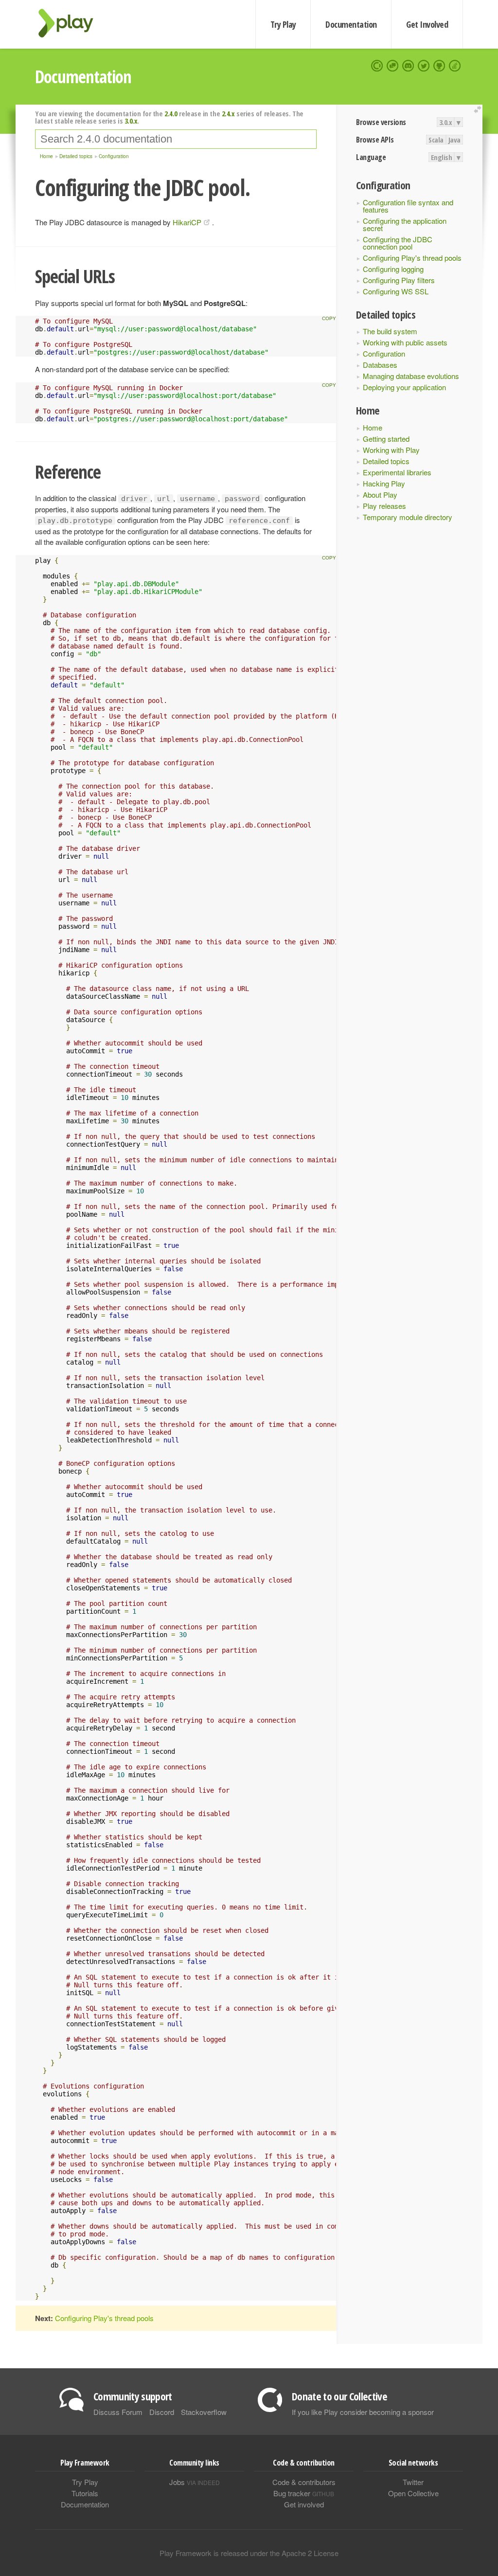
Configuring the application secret (405, 224)
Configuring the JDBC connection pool (398, 243)
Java (454, 140)
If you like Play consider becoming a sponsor (363, 2412)
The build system (390, 331)
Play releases (384, 506)
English (442, 157)
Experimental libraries (397, 472)
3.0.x (446, 122)
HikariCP (187, 222)
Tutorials (85, 2493)
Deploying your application (404, 387)
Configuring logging (393, 269)
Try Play (283, 24)
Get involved (304, 2504)
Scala (436, 140)
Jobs (195, 2482)
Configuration (384, 353)
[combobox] (176, 139)
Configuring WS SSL (396, 291)
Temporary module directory (408, 517)
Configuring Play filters (399, 280)
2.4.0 (171, 113)
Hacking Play (384, 483)
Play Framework (71, 23)
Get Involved (427, 24)
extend (479, 110)
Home (373, 427)
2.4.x (228, 113)
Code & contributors (304, 2482)
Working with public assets (405, 342)
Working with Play (391, 450)
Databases (380, 365)
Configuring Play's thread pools (412, 258)
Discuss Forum (118, 2412)
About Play (380, 495)
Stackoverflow (204, 2412)
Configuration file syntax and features (408, 206)
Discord (162, 2412)
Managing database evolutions (411, 376)
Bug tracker (304, 2493)
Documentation (351, 24)
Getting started (386, 439)
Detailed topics (386, 461)
